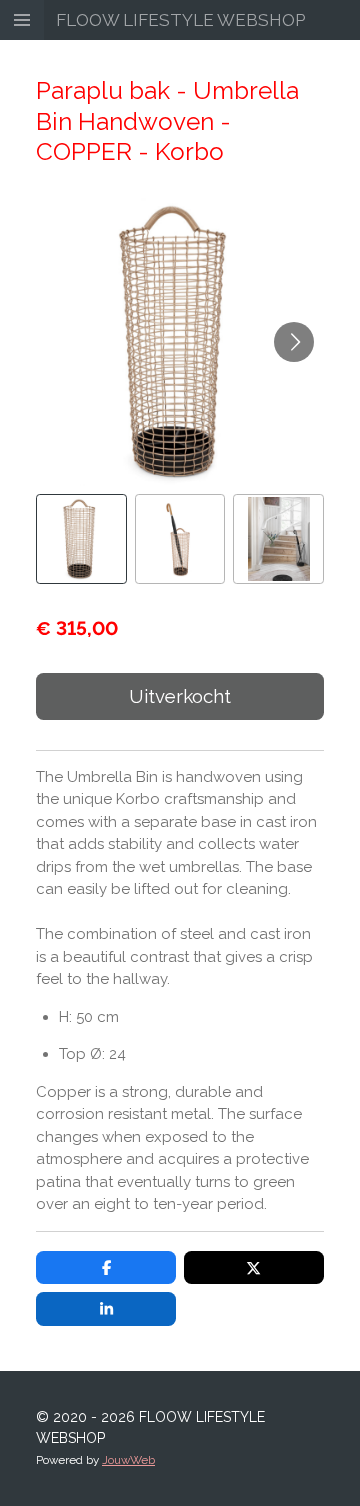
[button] (81, 539)
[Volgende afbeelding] (294, 342)
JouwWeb (128, 1460)
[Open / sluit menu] (22, 20)
